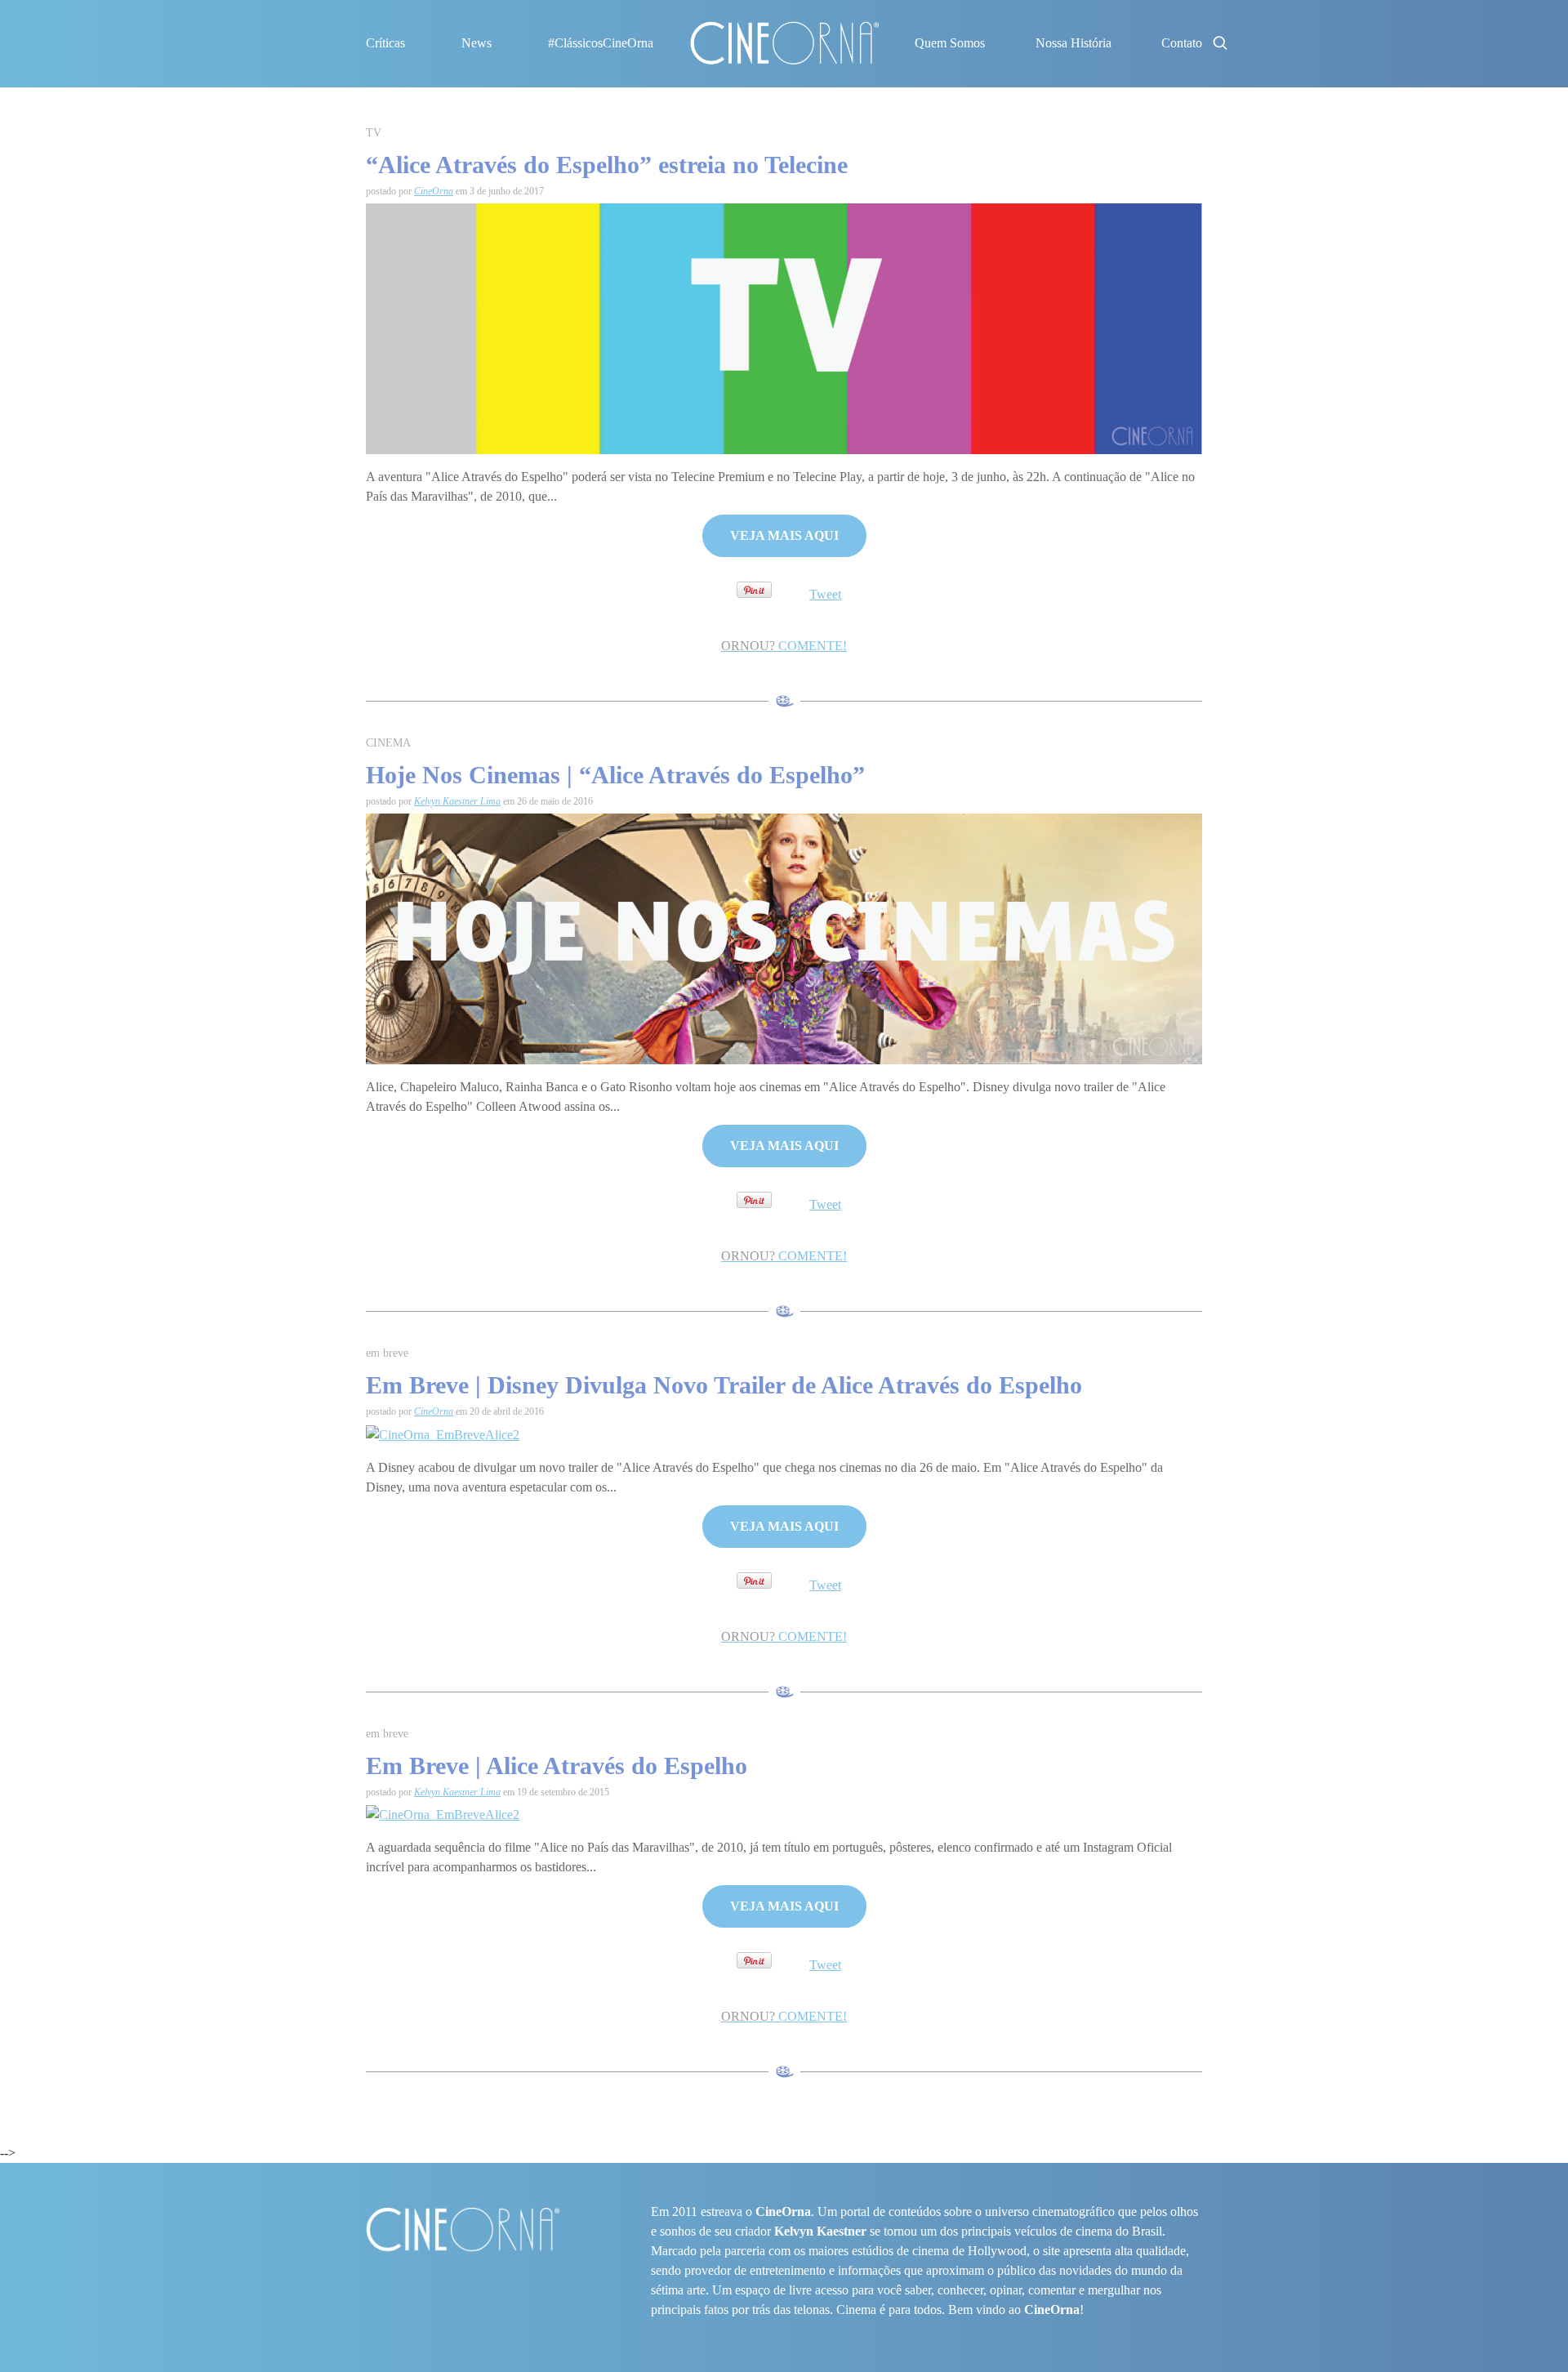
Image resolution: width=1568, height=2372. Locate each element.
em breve (387, 1353)
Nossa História (1074, 43)
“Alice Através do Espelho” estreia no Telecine (607, 165)
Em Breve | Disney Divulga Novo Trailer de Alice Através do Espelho (724, 1385)
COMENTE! (784, 646)
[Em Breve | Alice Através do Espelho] (443, 1814)
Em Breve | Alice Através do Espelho (557, 1766)
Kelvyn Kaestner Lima (457, 801)
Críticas (385, 43)
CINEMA (388, 743)
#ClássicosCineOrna (601, 43)
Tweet (825, 594)
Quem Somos (950, 43)
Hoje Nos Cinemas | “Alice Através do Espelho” (615, 775)
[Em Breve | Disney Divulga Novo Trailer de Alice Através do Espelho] (443, 1434)
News (477, 43)
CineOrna (434, 191)
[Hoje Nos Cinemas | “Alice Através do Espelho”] (784, 938)
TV (374, 133)
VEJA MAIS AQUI (784, 535)
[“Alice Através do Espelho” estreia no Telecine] (784, 327)
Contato (1182, 43)
